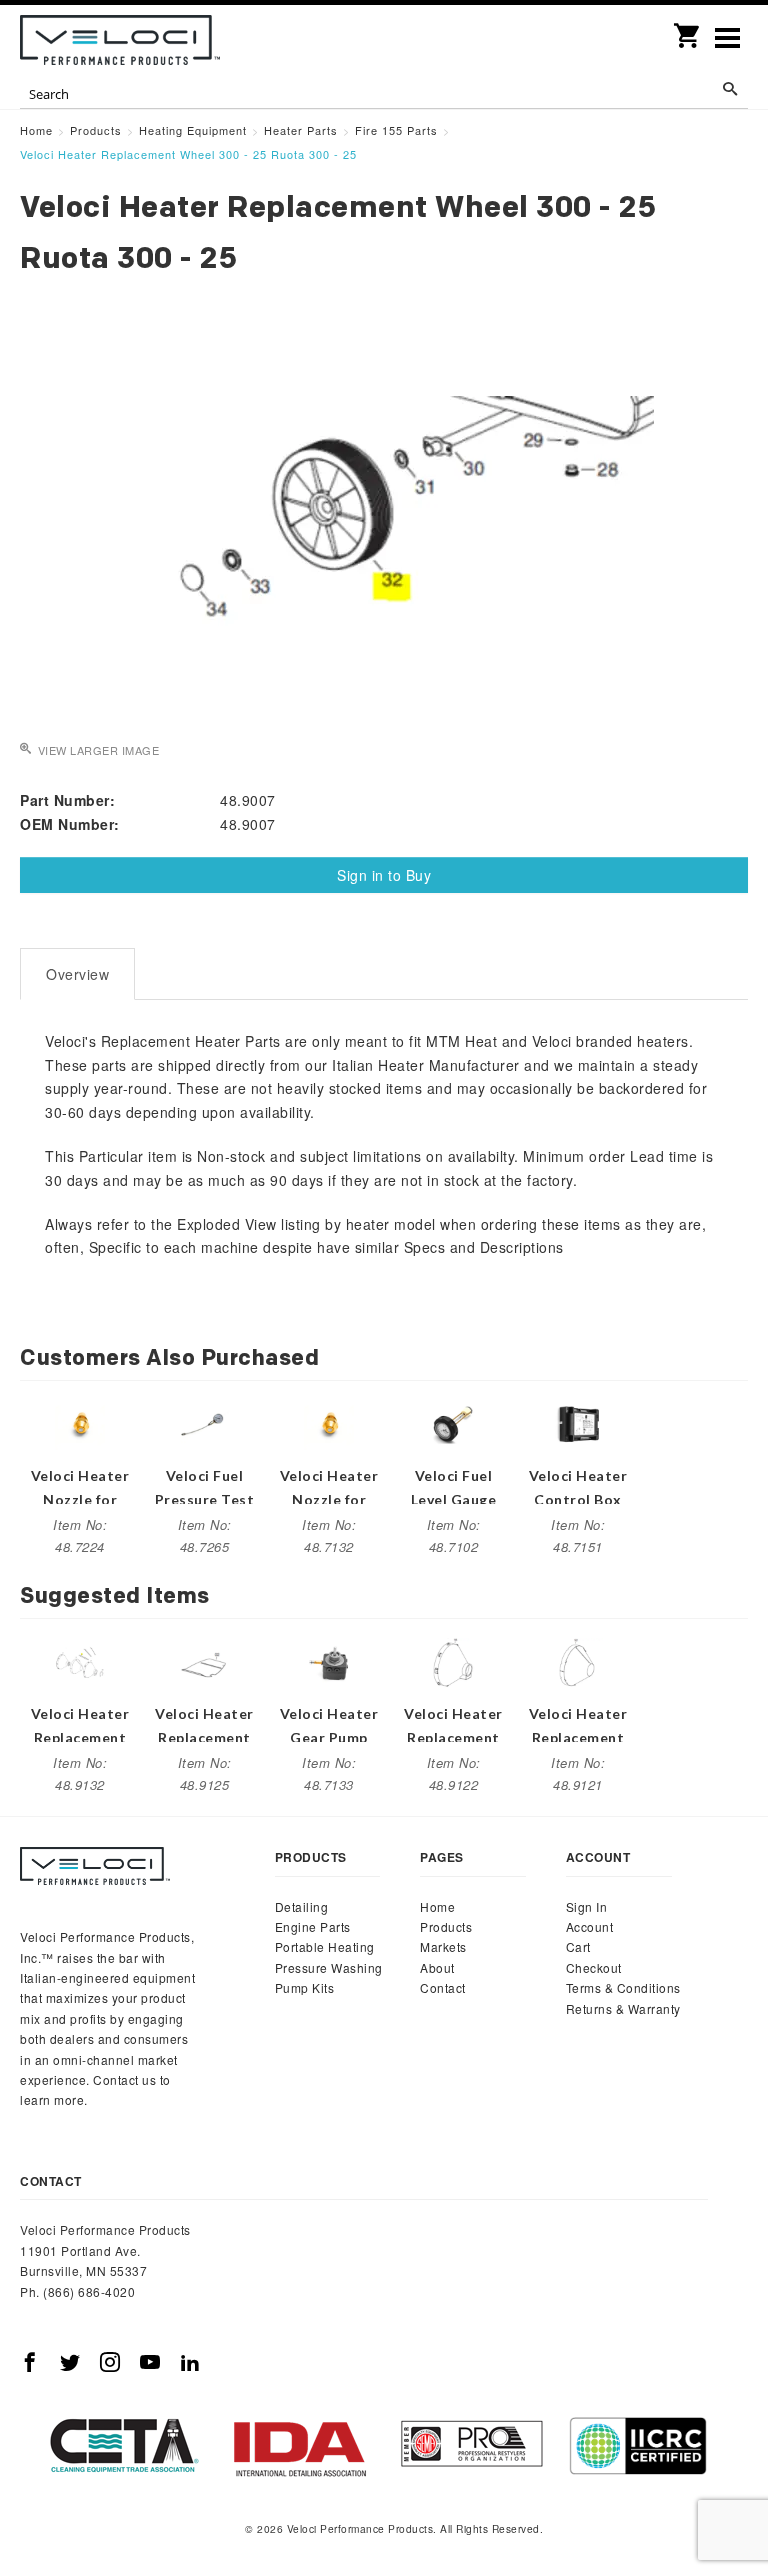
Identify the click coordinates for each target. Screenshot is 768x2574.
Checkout (594, 1967)
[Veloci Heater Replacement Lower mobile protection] (205, 1661)
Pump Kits (305, 1987)
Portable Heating (325, 1946)
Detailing (302, 1906)
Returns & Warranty (623, 2008)
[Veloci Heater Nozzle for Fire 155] (329, 1423)
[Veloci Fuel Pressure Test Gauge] (205, 1423)
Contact (443, 1987)
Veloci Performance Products (120, 40)
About (437, 1967)
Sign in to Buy (384, 875)
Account (590, 1926)
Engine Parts (313, 1926)
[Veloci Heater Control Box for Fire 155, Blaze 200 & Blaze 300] (578, 1423)
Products (446, 1926)
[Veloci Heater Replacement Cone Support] (80, 1661)
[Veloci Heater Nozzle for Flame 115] (80, 1423)
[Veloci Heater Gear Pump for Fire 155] (329, 1661)
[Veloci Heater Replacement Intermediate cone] (578, 1661)
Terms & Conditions (623, 1987)
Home (437, 1906)
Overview (77, 974)
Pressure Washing (329, 1967)
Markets (443, 1946)
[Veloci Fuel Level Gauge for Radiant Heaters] (454, 1423)
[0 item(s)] (688, 29)
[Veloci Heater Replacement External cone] (454, 1661)
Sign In (587, 1906)
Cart (578, 1946)
